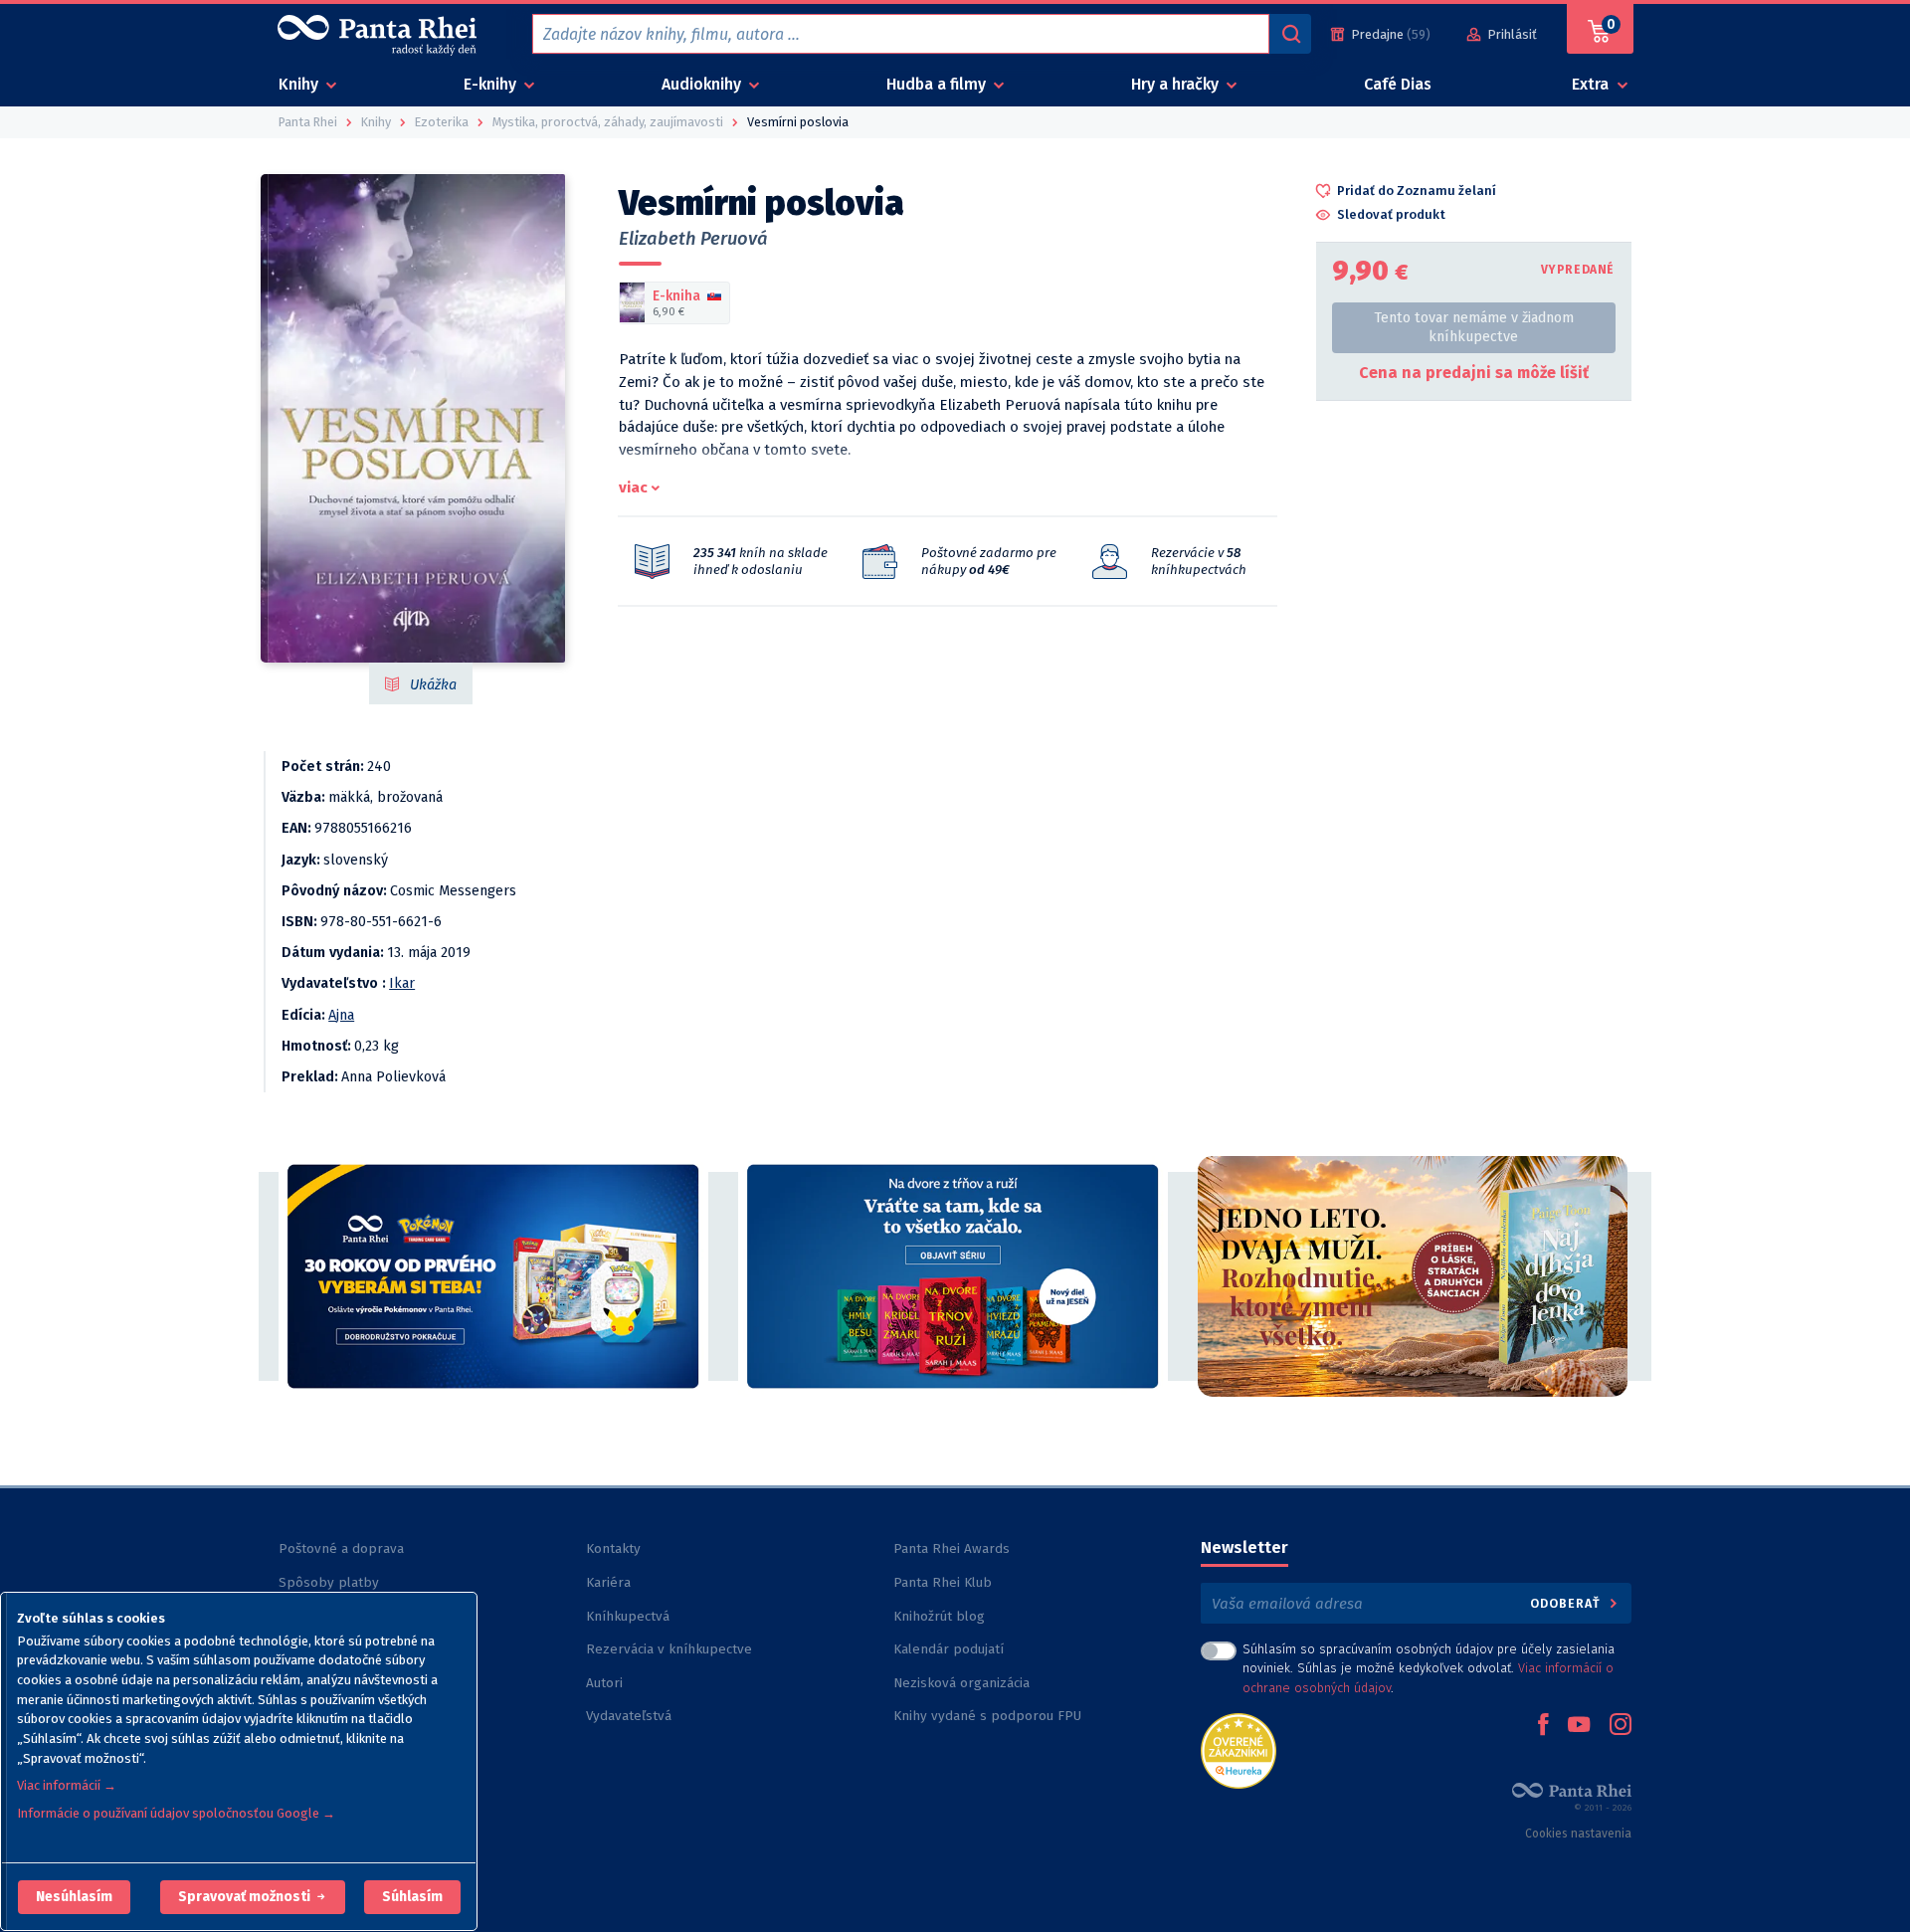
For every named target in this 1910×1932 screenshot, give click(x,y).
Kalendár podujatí (949, 1649)
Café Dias (1398, 84)
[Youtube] (1579, 1726)
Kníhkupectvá (628, 1616)
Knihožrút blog (939, 1616)
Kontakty (613, 1548)
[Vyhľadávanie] (1290, 34)
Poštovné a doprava (341, 1548)
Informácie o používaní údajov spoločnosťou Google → (176, 1813)
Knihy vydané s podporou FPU (987, 1716)
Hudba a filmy (938, 84)
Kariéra (608, 1582)
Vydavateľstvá (629, 1716)
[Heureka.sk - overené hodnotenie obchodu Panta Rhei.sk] (1239, 1749)
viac (633, 487)
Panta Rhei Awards (952, 1548)
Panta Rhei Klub (943, 1582)
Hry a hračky (1177, 84)
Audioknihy (703, 84)
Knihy (300, 84)
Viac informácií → (67, 1785)
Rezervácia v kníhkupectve (669, 1649)
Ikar (402, 983)
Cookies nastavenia (1578, 1834)
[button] (74, 1897)
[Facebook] (1543, 1726)
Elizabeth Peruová (693, 239)
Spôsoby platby (329, 1582)
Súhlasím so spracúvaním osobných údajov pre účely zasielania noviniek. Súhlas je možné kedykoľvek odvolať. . (1429, 1668)
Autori (604, 1683)
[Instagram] (1621, 1726)
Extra (1592, 84)
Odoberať (1567, 1603)
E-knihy (492, 84)
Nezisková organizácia (961, 1683)
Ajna (341, 1015)
